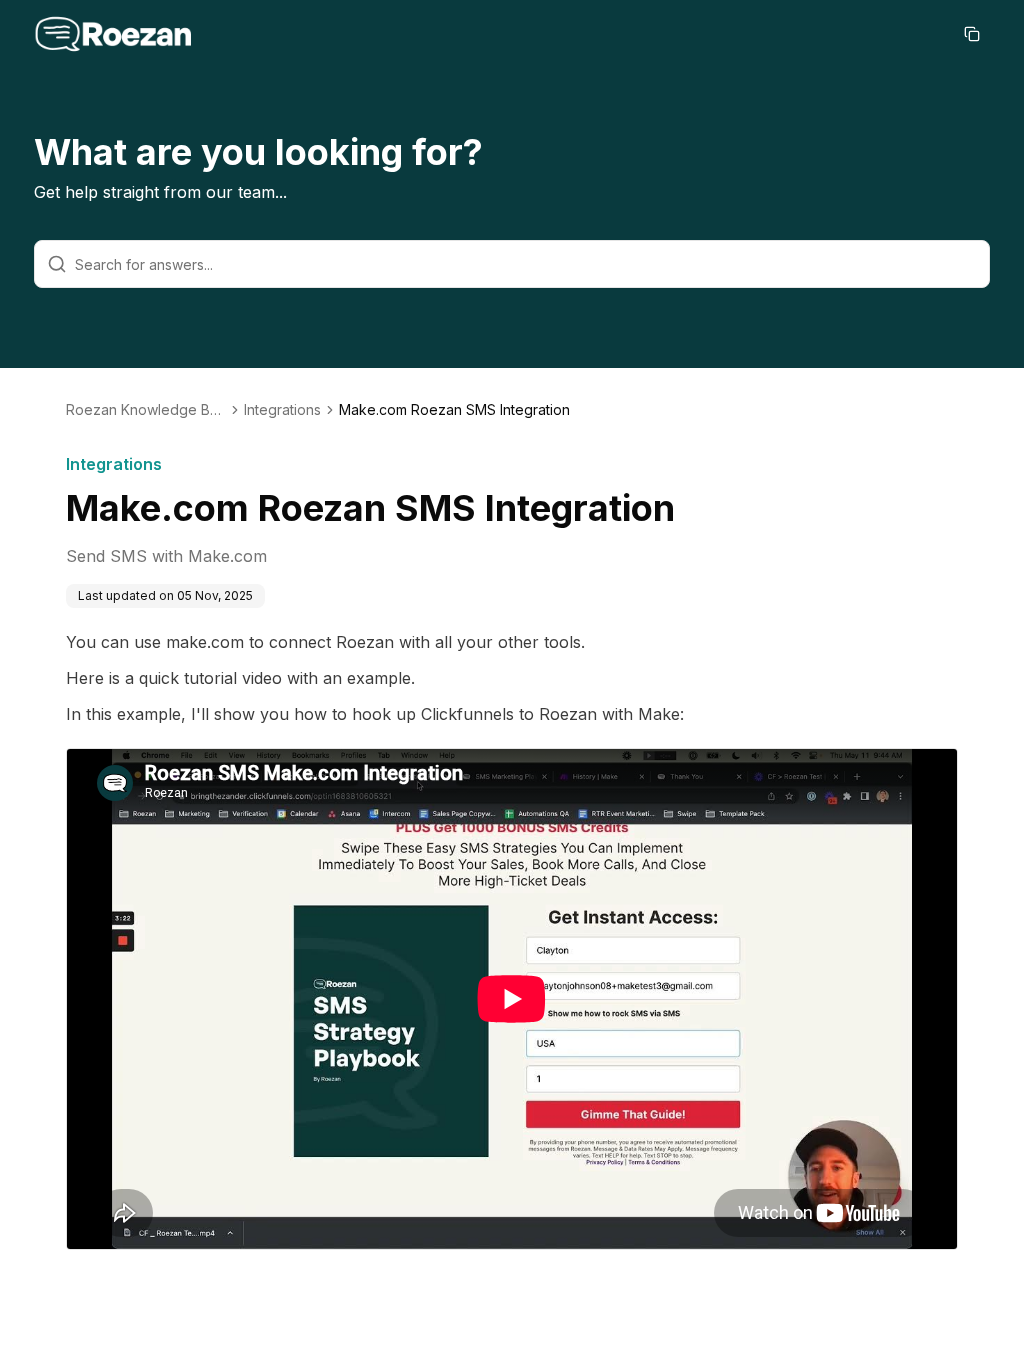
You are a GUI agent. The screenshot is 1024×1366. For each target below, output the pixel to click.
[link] (454, 410)
